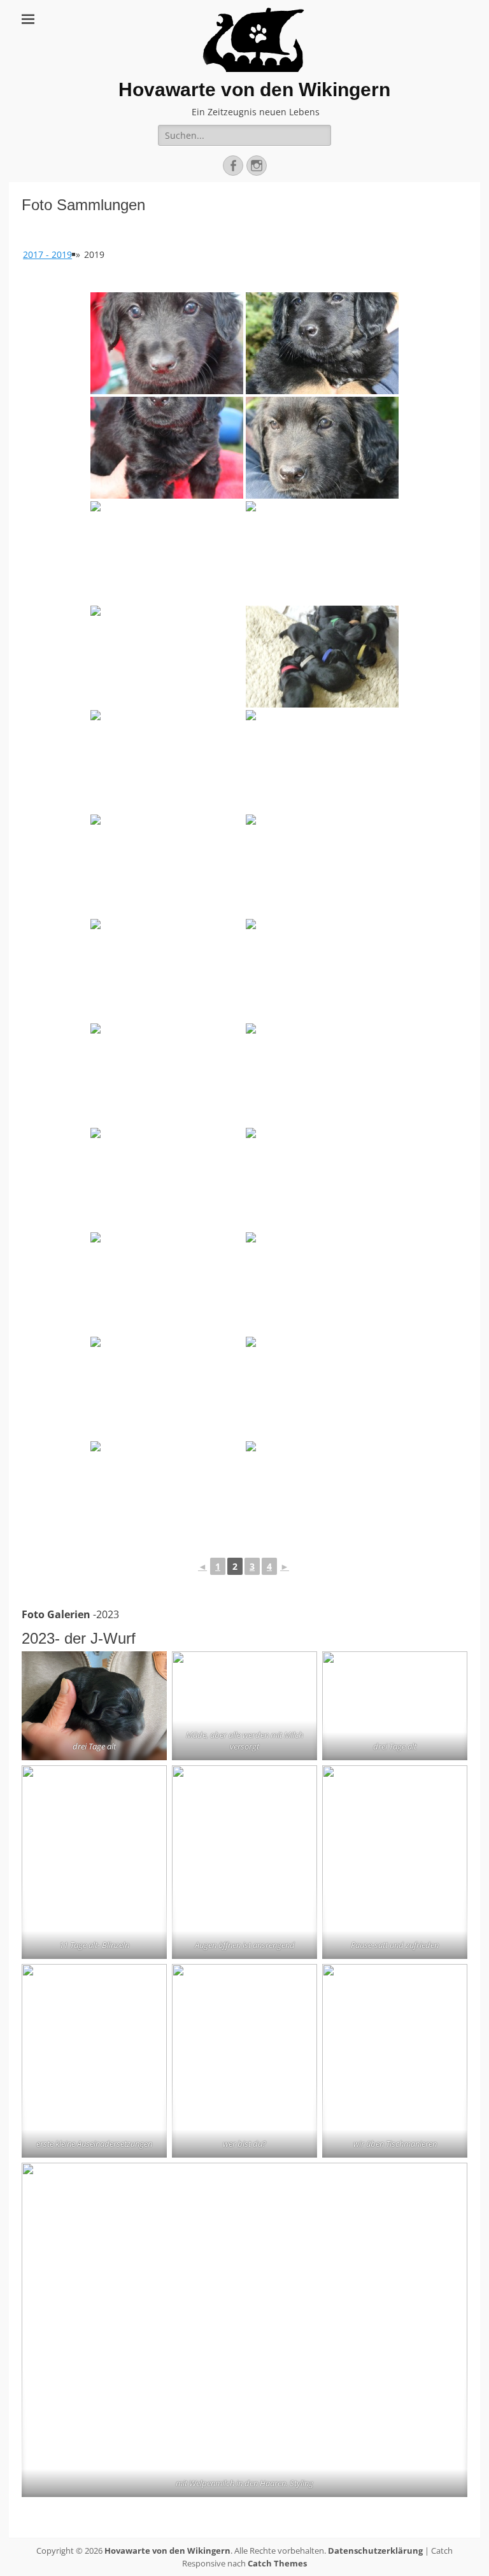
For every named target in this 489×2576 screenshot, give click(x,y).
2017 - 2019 (47, 254)
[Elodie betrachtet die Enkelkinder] (322, 1492)
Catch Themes (277, 2563)
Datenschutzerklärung (375, 2551)
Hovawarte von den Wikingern (254, 89)
